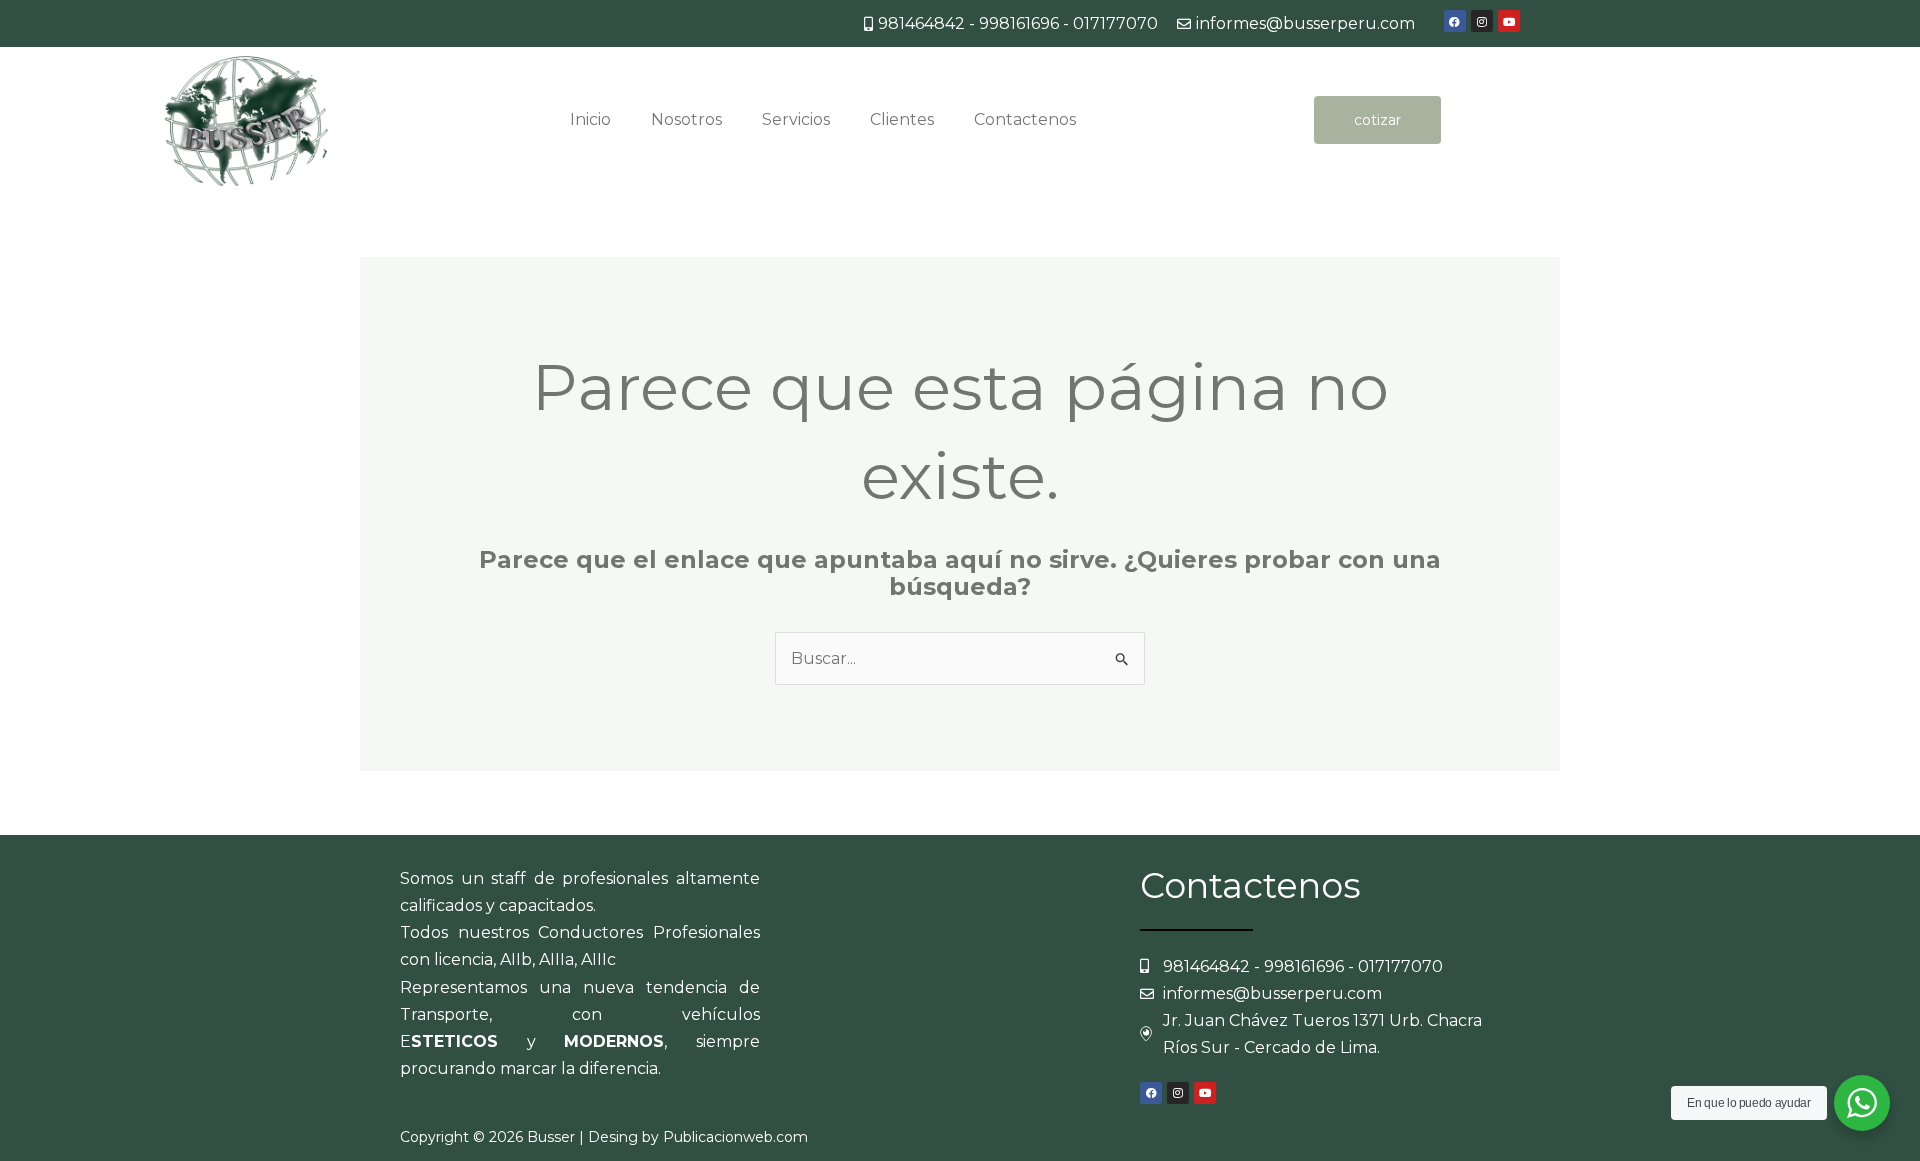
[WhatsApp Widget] (1862, 1103)
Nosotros (686, 119)
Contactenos (1025, 119)
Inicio (590, 119)
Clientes (902, 119)
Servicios (796, 119)
